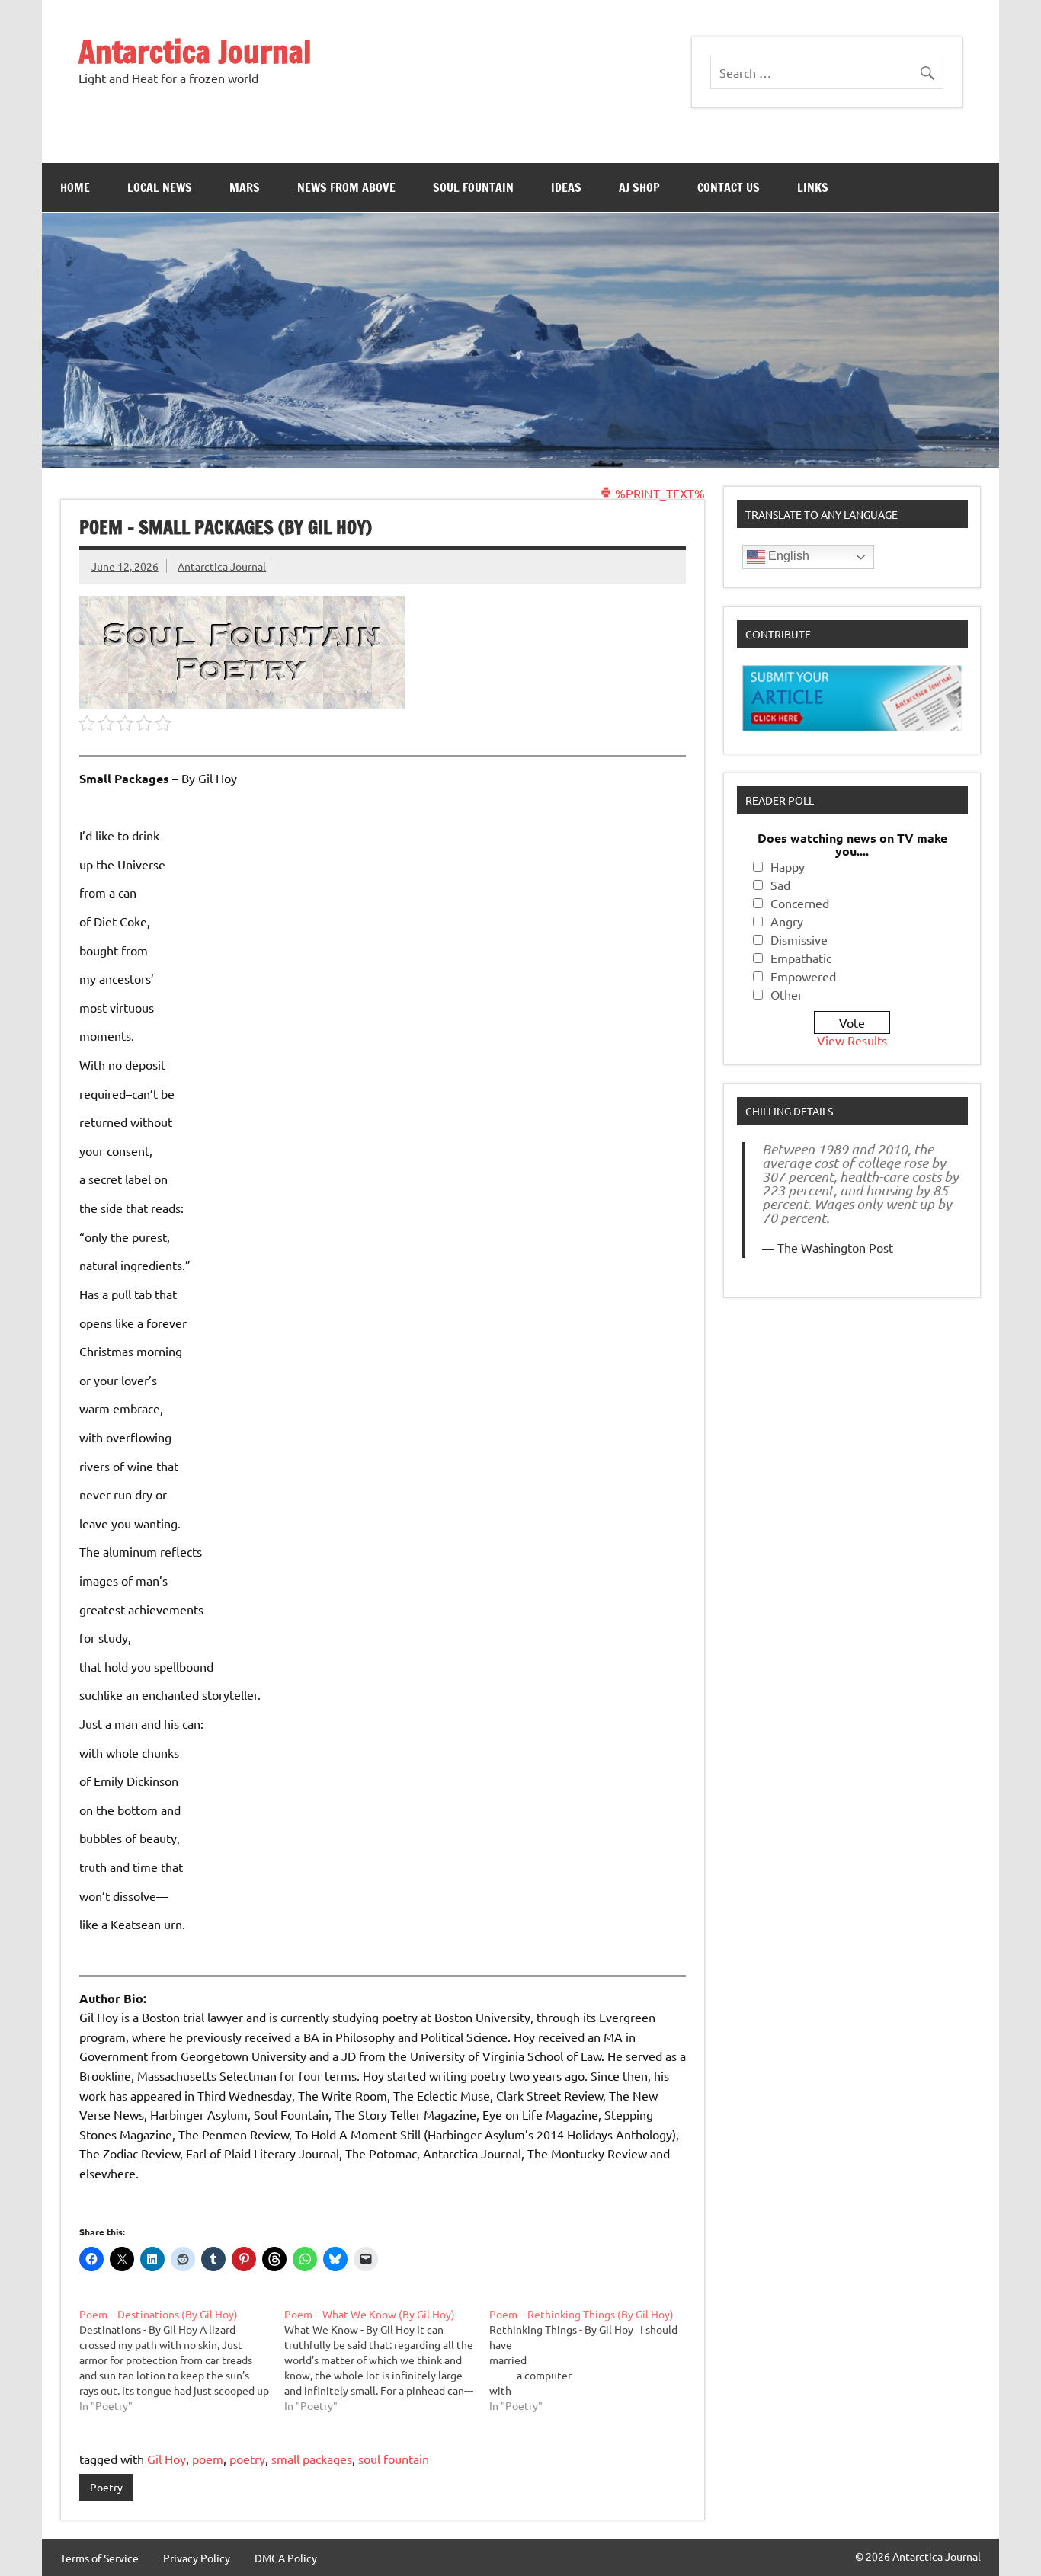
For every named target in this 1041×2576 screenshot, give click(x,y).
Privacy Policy (197, 2558)
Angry (787, 921)
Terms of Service (99, 2558)
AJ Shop (639, 187)
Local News (160, 187)
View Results (852, 1040)
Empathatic (801, 958)
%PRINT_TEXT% (658, 493)
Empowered (803, 976)
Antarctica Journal (195, 51)
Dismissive (799, 939)
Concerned (800, 903)
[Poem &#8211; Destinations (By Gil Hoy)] (182, 2360)
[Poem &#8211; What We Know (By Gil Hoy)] (387, 2360)
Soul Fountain (473, 187)
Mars (245, 187)
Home (75, 187)
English (787, 556)
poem (208, 2459)
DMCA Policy (286, 2558)
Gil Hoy (167, 2459)
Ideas (566, 187)
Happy (788, 866)
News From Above (346, 187)
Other (786, 994)
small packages (312, 2459)
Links (813, 187)
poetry (247, 2459)
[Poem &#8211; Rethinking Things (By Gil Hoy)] (592, 2360)
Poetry (106, 2487)
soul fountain (394, 2459)
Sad (780, 885)
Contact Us (729, 187)
